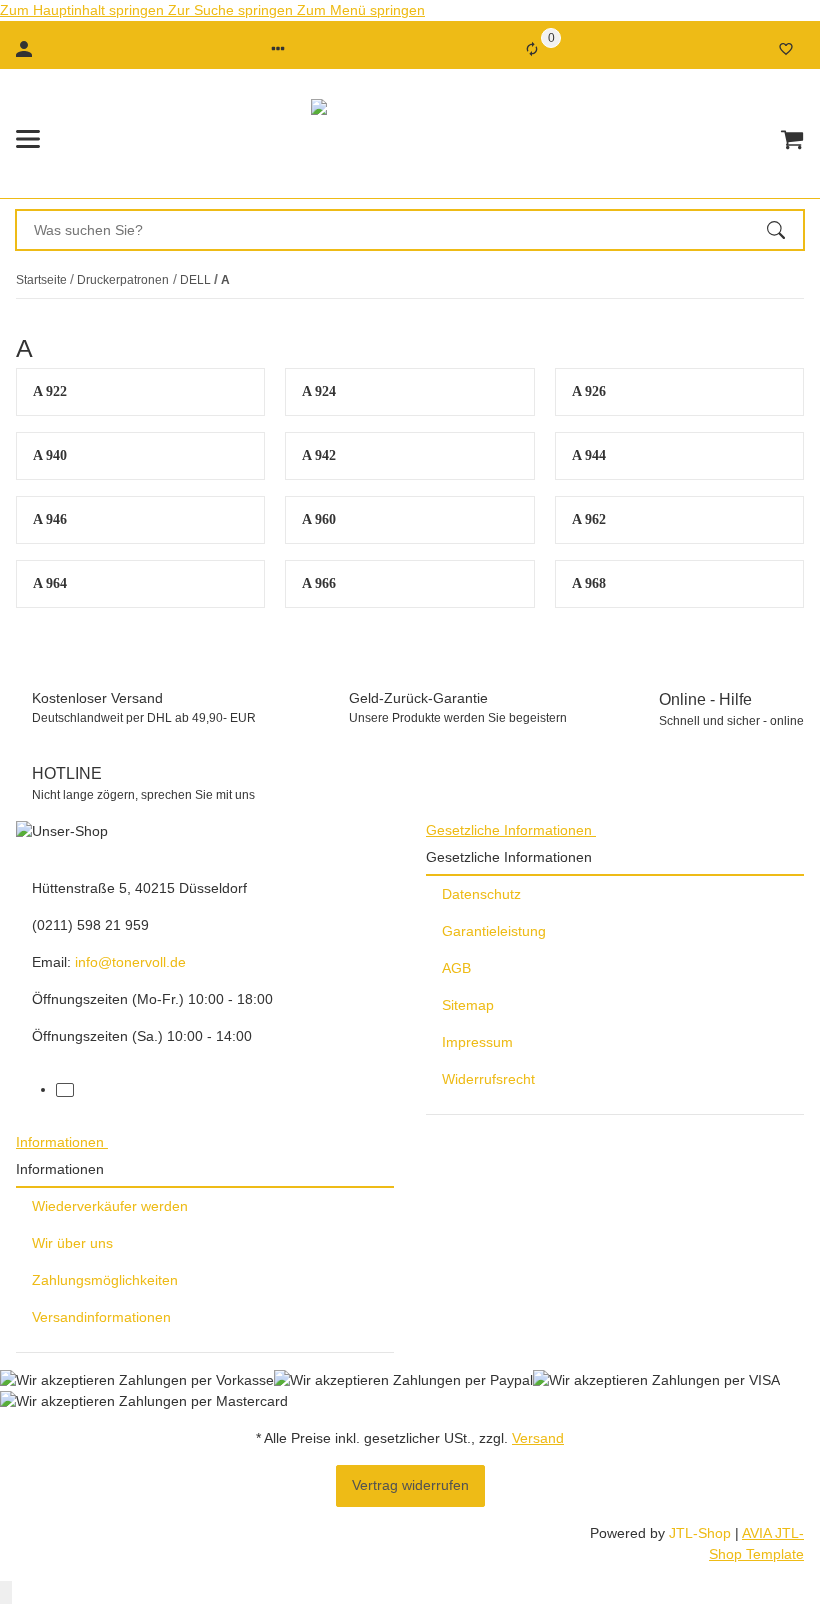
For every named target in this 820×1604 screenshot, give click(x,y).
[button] (278, 49)
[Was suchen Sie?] (785, 230)
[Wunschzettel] (786, 49)
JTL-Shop (702, 1533)
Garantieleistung (494, 931)
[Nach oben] (6, 1592)
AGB (456, 968)
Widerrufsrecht (488, 1079)
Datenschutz (481, 894)
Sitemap (468, 1005)
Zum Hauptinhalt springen (84, 10)
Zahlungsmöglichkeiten (105, 1280)
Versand (538, 1438)
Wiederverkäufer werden (110, 1206)
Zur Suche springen (232, 10)
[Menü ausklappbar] (28, 139)
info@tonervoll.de (130, 962)
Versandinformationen (101, 1317)
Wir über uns (72, 1243)
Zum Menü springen (361, 10)
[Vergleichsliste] (532, 49)
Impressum (477, 1042)
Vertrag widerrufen (410, 1485)
